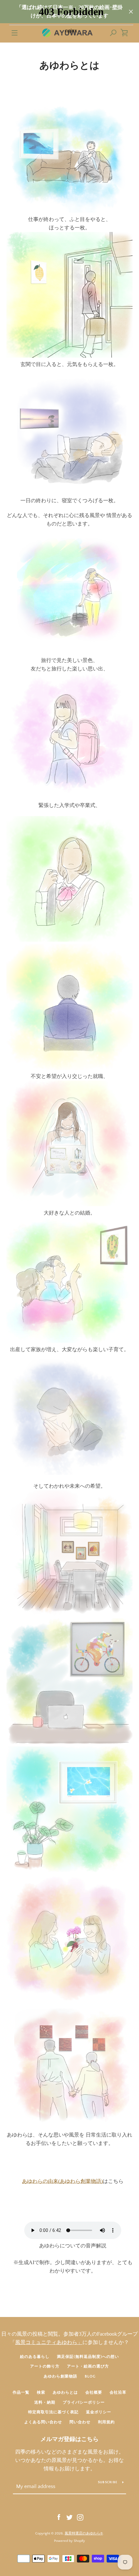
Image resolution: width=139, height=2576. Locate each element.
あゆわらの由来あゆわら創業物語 (62, 2181)
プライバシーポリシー (84, 2403)
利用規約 (106, 2422)
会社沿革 (118, 2393)
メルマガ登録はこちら (69, 2439)
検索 (41, 2393)
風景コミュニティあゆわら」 (49, 2342)
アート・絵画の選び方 (88, 2366)
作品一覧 (21, 2393)
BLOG (90, 2376)
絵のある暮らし (35, 2357)
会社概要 (94, 2393)
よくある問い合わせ (43, 2422)
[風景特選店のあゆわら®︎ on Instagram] (80, 2517)
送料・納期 (45, 2403)
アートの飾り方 (45, 2366)
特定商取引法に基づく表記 (53, 2412)
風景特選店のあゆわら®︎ (84, 2533)
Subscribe (108, 2482)
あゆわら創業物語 (60, 2376)
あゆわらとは (65, 2393)
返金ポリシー (99, 2412)
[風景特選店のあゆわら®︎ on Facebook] (59, 2517)
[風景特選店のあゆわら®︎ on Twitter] (69, 2517)
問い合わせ (80, 2422)
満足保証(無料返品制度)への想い (88, 2357)
